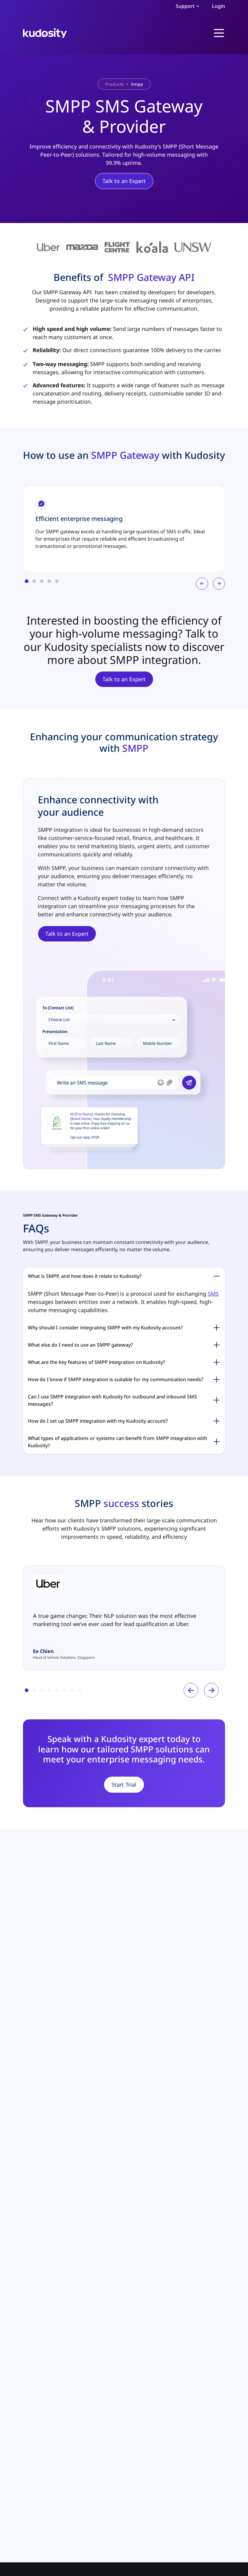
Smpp (137, 84)
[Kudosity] (45, 33)
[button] (27, 581)
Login (219, 6)
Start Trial (124, 1785)
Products (114, 84)
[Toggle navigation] (219, 33)
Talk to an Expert (124, 181)
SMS (213, 1294)
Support (185, 6)
